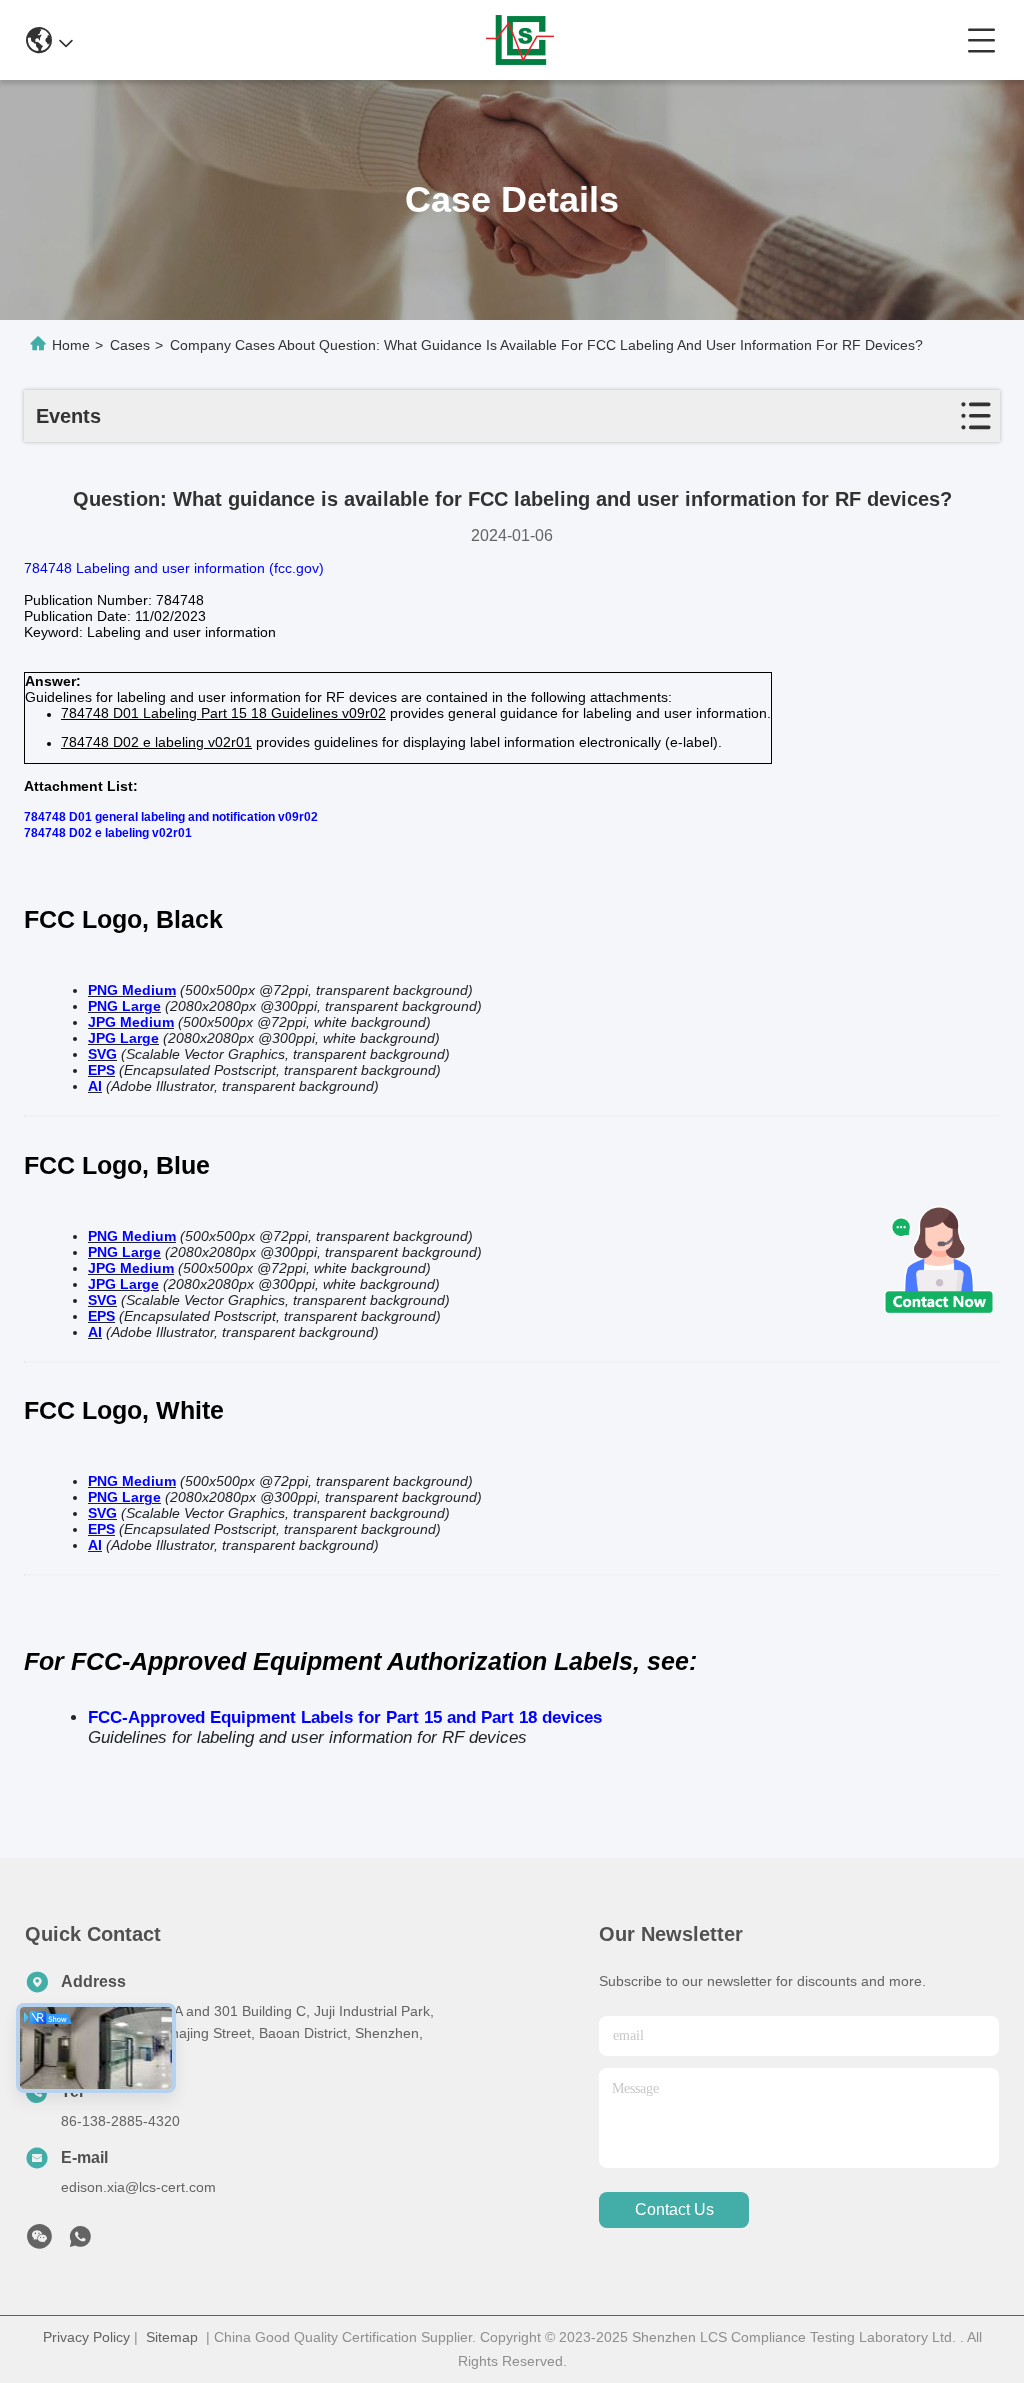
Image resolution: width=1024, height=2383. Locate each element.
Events (68, 416)
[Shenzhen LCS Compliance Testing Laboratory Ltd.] (520, 40)
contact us (674, 2209)
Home (71, 345)
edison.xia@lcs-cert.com (138, 2187)
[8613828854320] (80, 2242)
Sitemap (172, 2337)
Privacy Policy (86, 2337)
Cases (130, 345)
